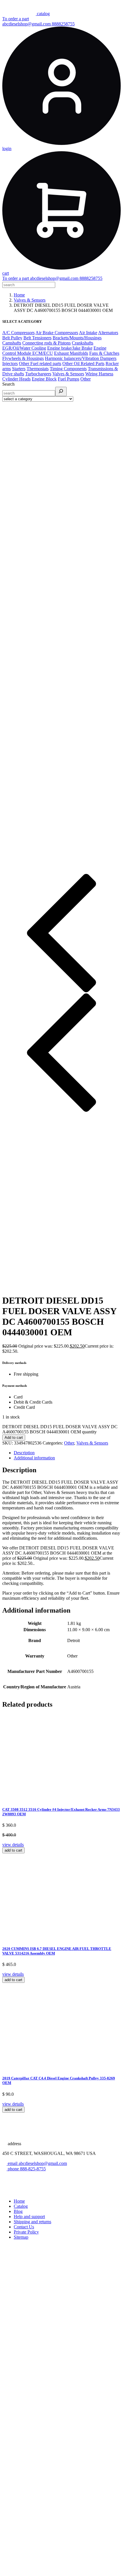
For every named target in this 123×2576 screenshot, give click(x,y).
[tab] (67, 1453)
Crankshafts (83, 343)
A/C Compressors (18, 333)
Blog (18, 2211)
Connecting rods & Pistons (46, 343)
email (13, 2163)
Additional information (34, 1458)
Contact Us (24, 2227)
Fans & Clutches (104, 353)
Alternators (108, 333)
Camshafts (12, 343)
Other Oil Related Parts (83, 363)
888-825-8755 (33, 2169)
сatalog (43, 14)
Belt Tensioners (37, 338)
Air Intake (88, 333)
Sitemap (21, 2237)
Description (24, 1453)
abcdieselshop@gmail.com (27, 24)
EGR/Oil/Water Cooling (24, 348)
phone (13, 2169)
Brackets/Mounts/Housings (77, 338)
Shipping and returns (32, 2222)
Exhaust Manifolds (71, 353)
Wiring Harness (99, 374)
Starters (19, 369)
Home (19, 295)
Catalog (21, 2206)
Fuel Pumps (69, 379)
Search (8, 384)
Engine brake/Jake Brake (70, 348)
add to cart (13, 1850)
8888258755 (63, 24)
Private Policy (26, 2232)
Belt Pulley (12, 338)
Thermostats (38, 369)
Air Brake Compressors (57, 333)
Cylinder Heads (16, 379)
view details (13, 1845)
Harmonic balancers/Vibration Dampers (81, 358)
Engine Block (44, 379)
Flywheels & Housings (23, 358)
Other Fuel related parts (40, 363)
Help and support (29, 2217)
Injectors (10, 363)
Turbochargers (38, 374)
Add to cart (14, 1438)
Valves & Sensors (30, 300)
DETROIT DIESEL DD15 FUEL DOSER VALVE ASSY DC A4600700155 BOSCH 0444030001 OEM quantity (60, 1429)
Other (86, 379)
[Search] (61, 392)
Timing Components (68, 369)
